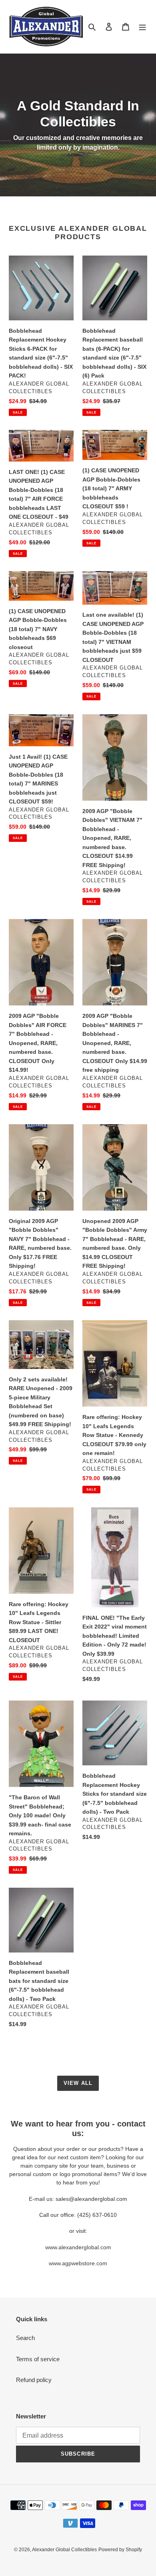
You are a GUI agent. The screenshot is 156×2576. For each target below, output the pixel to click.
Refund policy (34, 2380)
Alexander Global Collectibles (64, 2550)
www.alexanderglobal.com (78, 2247)
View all (78, 2083)
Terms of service (38, 2359)
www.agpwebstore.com (78, 2263)
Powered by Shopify (120, 2550)
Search (25, 2338)
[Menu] (142, 27)
